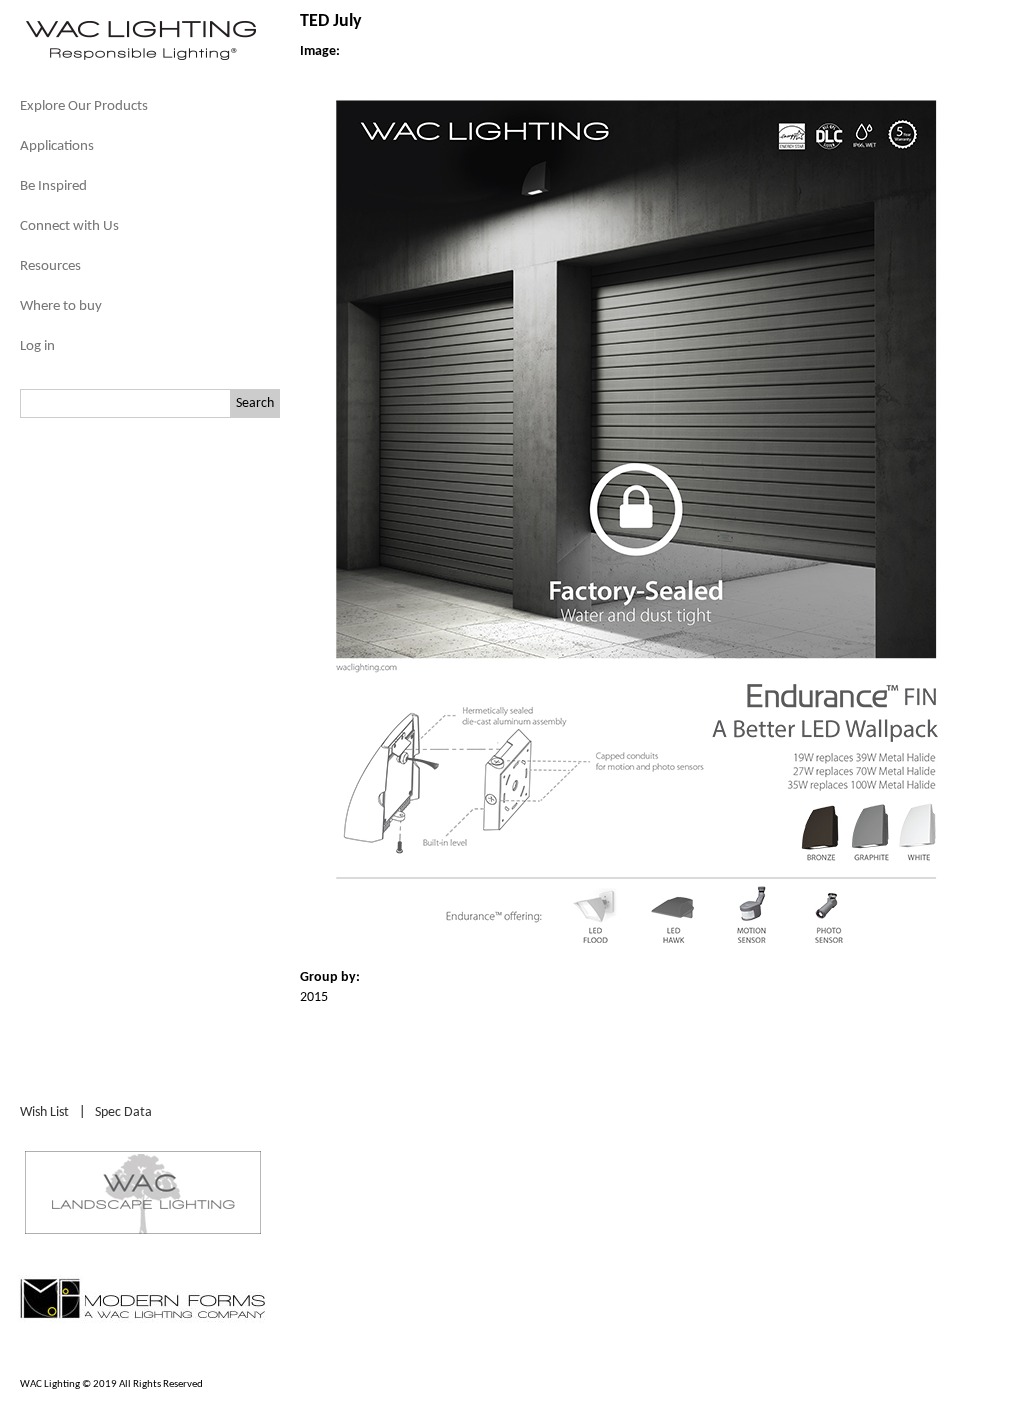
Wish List (44, 1112)
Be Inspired (53, 186)
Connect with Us (69, 226)
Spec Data (123, 1112)
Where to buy (61, 306)
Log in (37, 346)
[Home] (140, 58)
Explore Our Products (84, 106)
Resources (50, 266)
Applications (57, 146)
